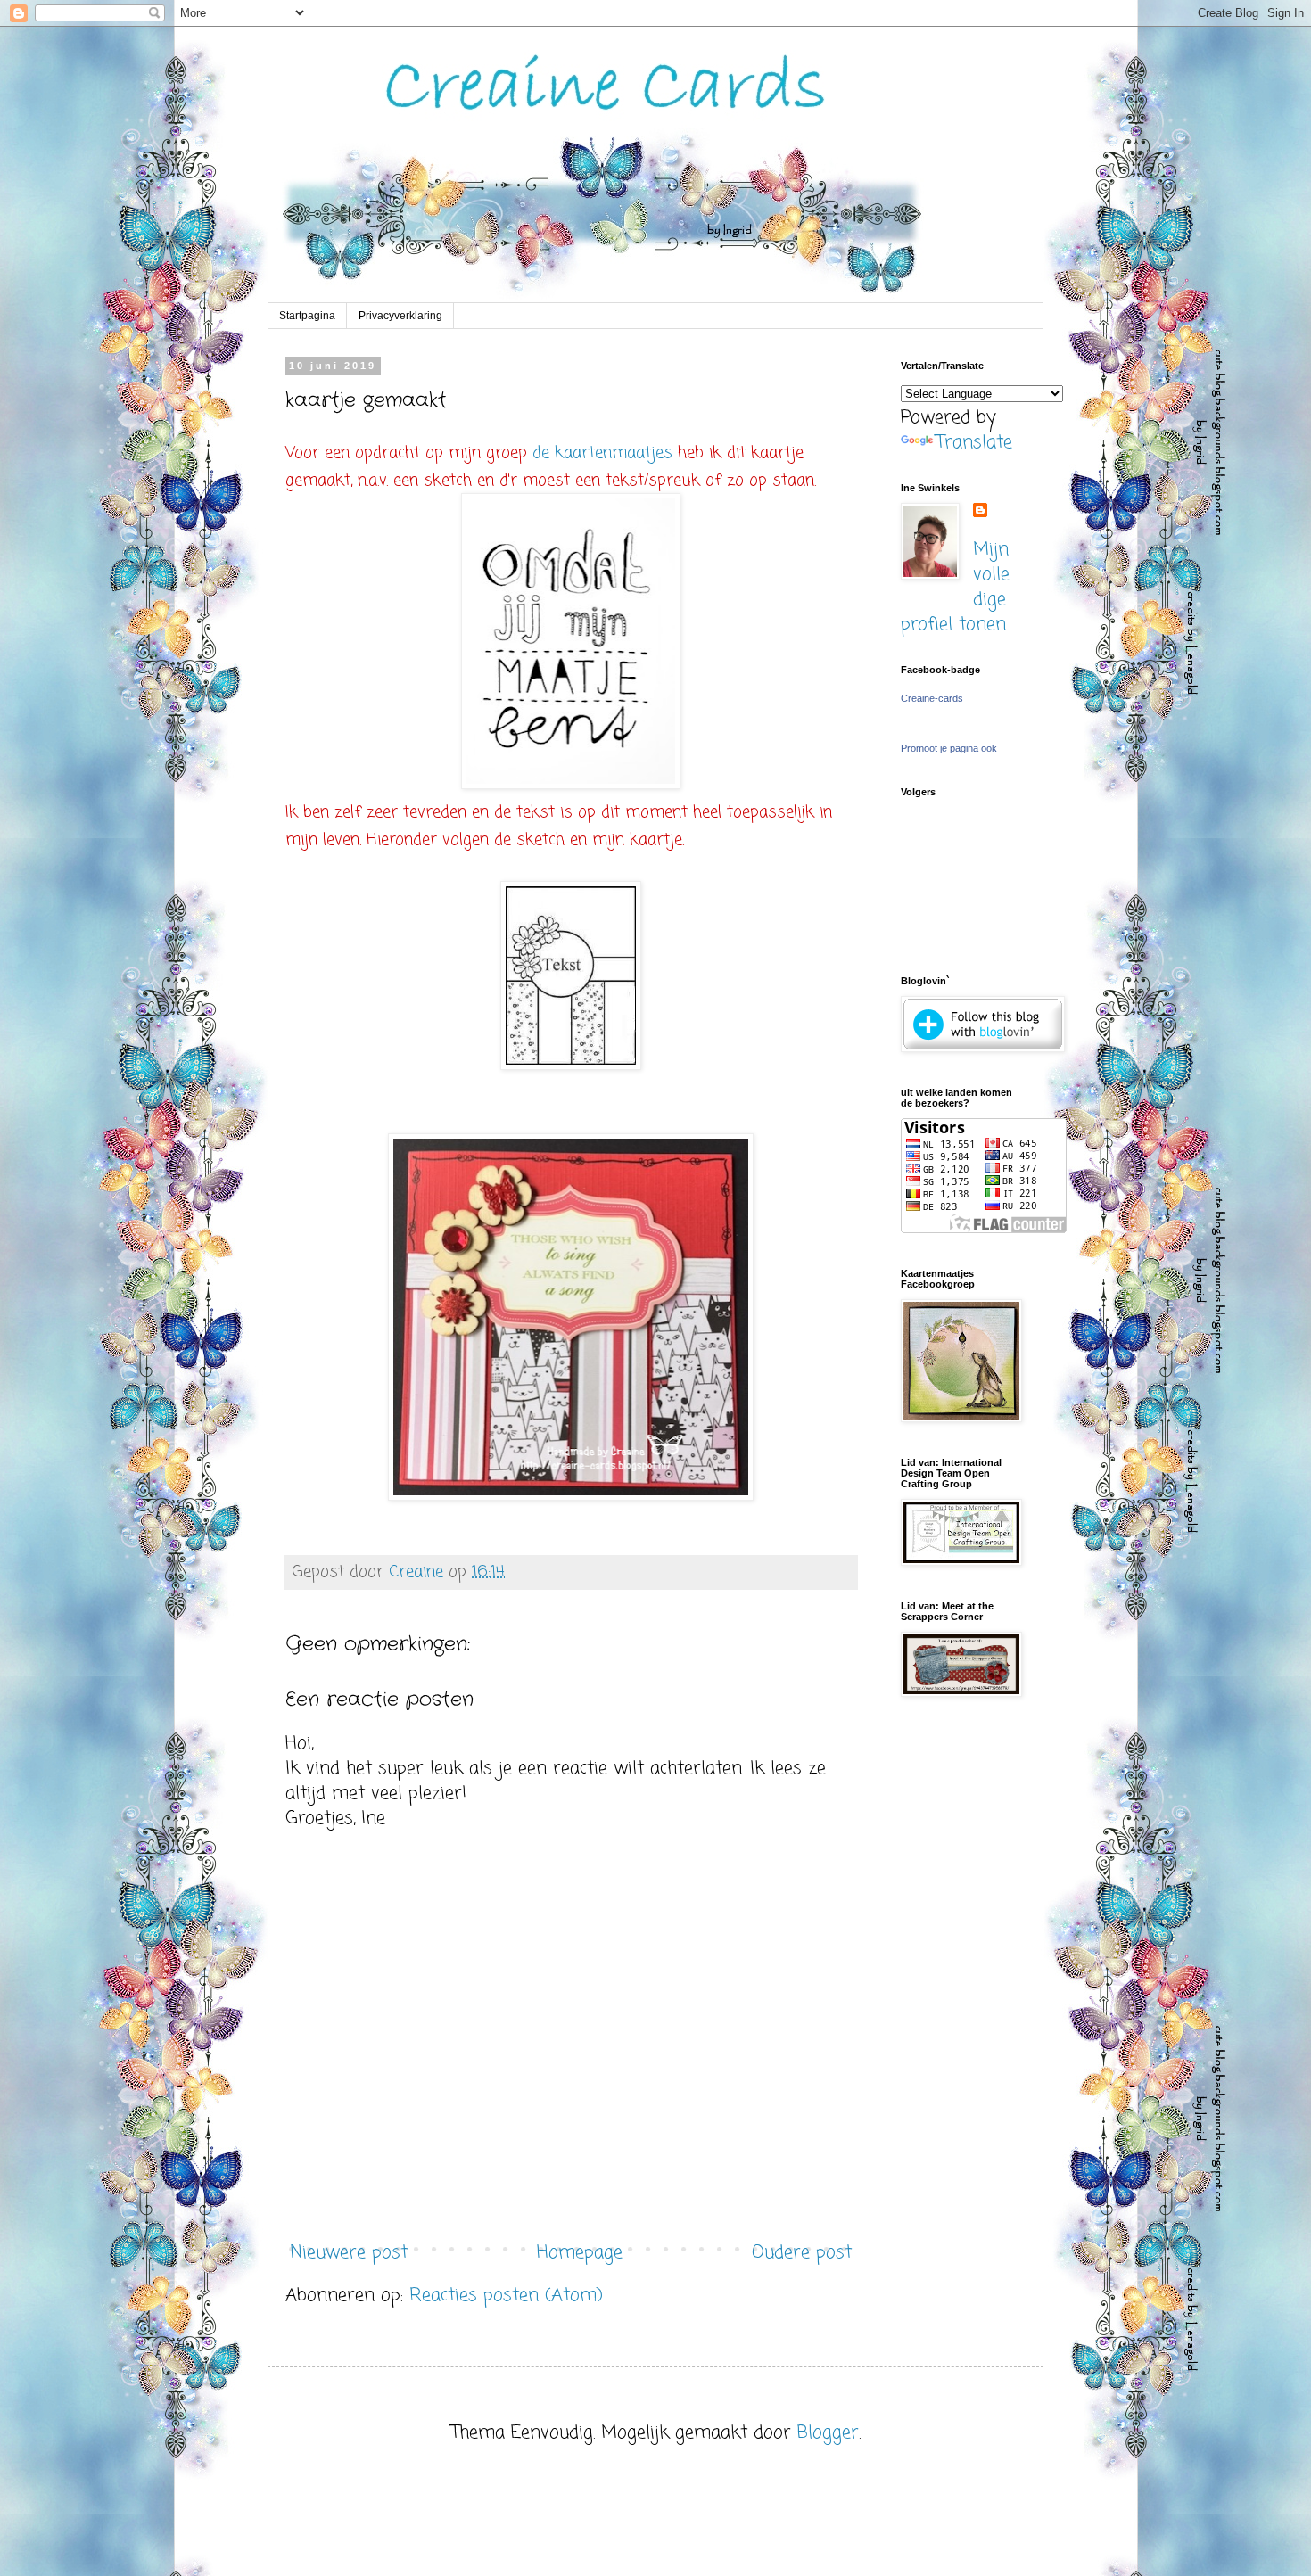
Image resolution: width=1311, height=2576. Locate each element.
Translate (974, 443)
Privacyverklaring (400, 316)
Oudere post (802, 2253)
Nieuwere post (349, 2253)
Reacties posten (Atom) (506, 2296)
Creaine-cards (932, 698)
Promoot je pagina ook (949, 748)
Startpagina (307, 316)
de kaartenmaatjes (602, 453)
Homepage (580, 2253)
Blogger (828, 2433)
